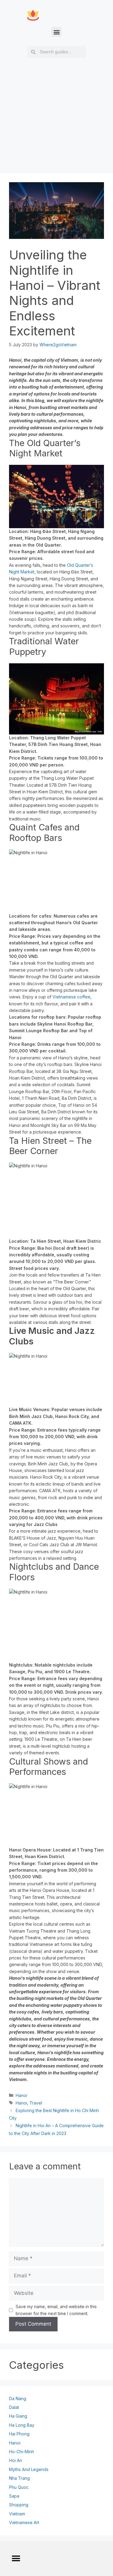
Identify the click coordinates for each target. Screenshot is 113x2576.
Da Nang (18, 2398)
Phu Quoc (19, 2487)
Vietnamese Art (24, 2522)
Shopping (19, 2505)
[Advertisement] (56, 131)
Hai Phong (19, 2434)
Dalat (14, 2407)
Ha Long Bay (22, 2425)
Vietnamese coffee (71, 997)
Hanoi (21, 2095)
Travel (36, 2103)
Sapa (14, 2496)
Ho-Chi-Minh (22, 2452)
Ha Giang (18, 2416)
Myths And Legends (29, 2469)
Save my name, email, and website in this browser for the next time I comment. (56, 2310)
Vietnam (17, 2514)
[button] (56, 32)
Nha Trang (19, 2478)
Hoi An (16, 2460)
